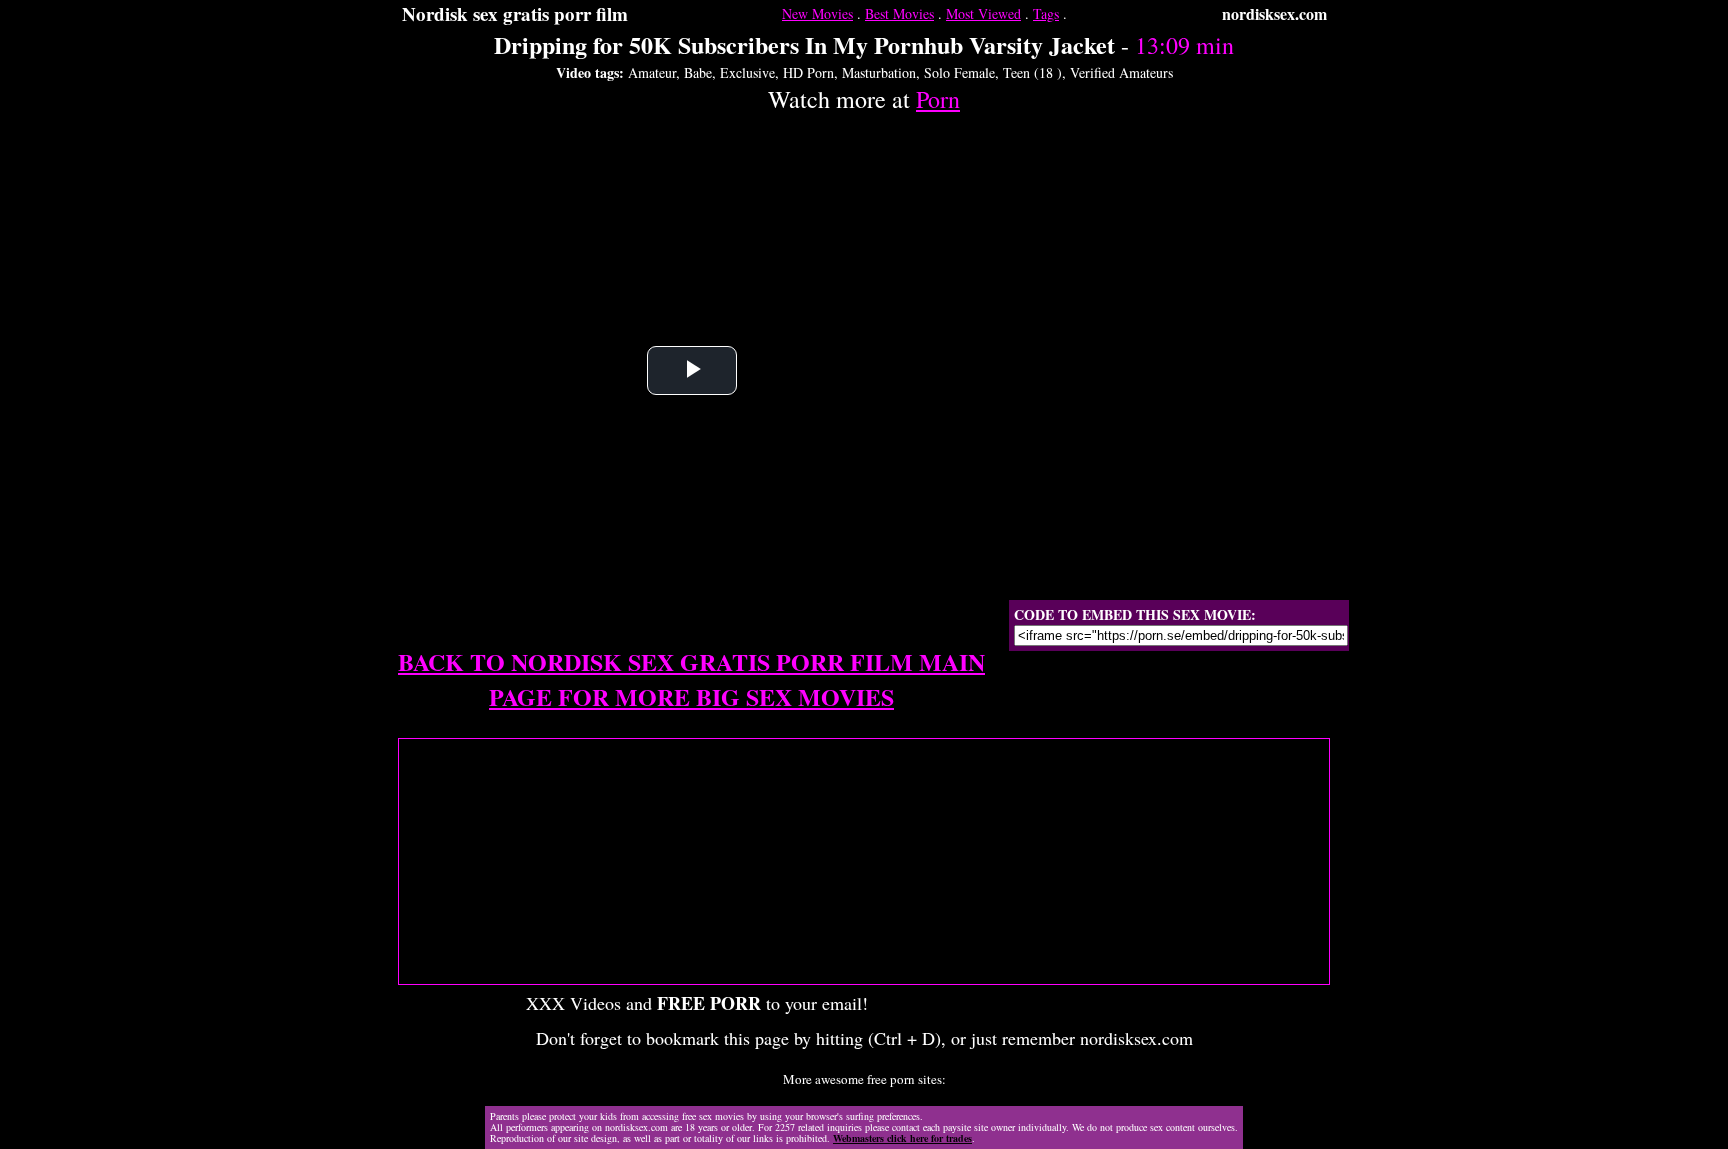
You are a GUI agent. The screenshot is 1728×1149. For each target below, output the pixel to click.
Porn (938, 99)
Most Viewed (983, 13)
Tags (1046, 13)
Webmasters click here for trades (902, 1138)
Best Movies (899, 13)
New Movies (817, 13)
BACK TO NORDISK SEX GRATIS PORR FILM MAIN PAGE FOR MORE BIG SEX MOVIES (691, 679)
